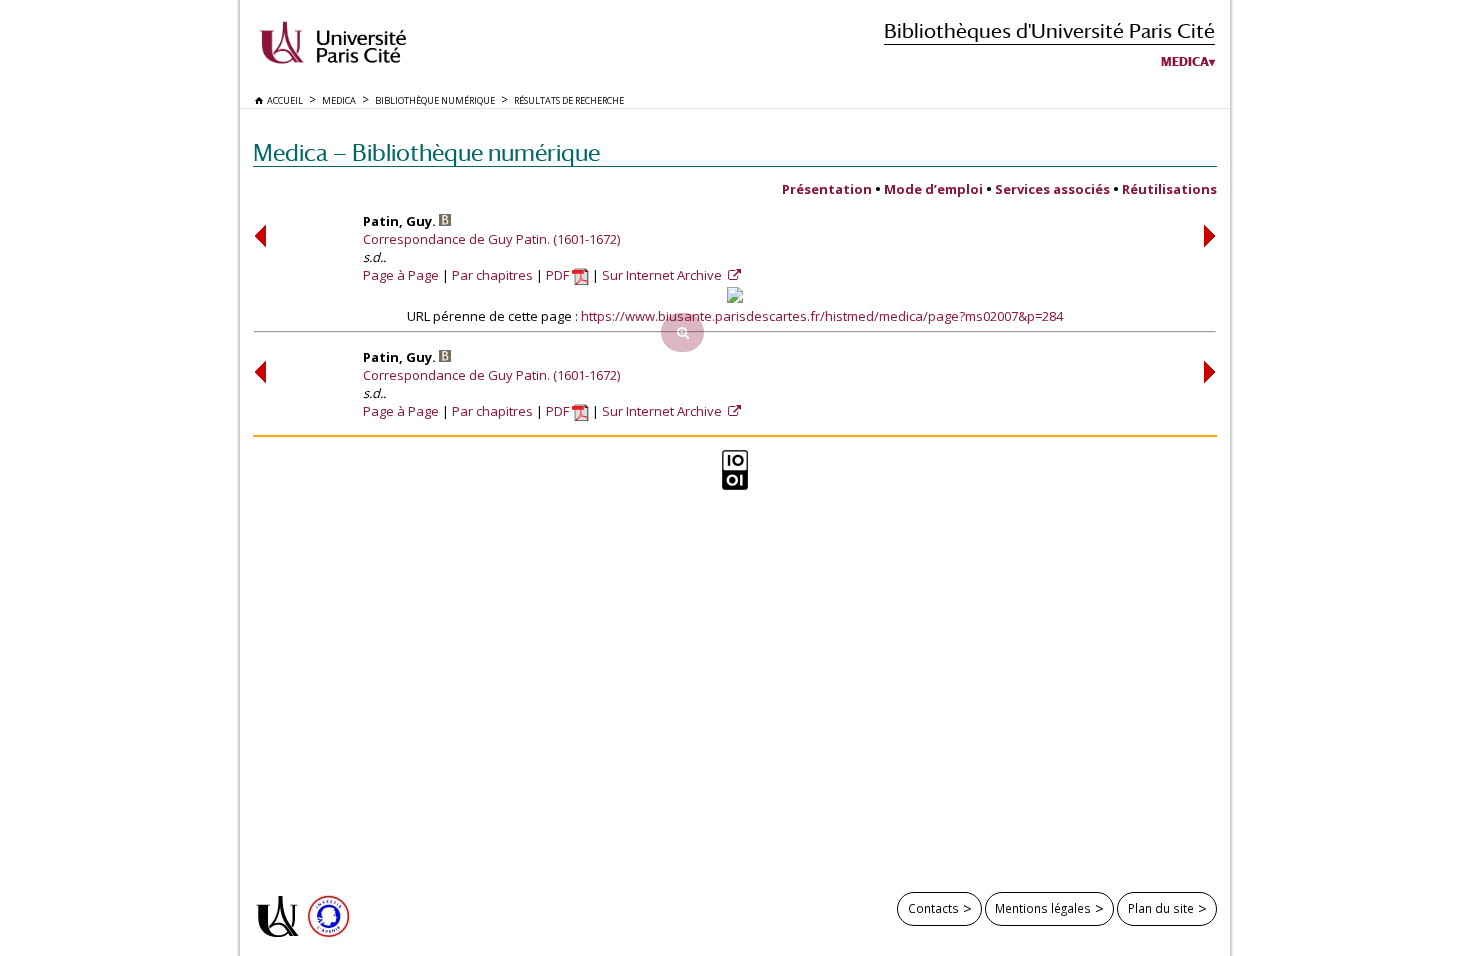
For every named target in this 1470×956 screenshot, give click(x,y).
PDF (559, 275)
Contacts (933, 908)
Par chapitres (492, 275)
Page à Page (401, 275)
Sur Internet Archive (663, 275)
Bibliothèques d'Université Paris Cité (1049, 30)
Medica (1185, 62)
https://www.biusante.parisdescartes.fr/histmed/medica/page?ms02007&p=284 (822, 316)
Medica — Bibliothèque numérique (426, 152)
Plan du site (1161, 908)
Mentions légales (1043, 908)
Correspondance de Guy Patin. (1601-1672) (491, 239)
